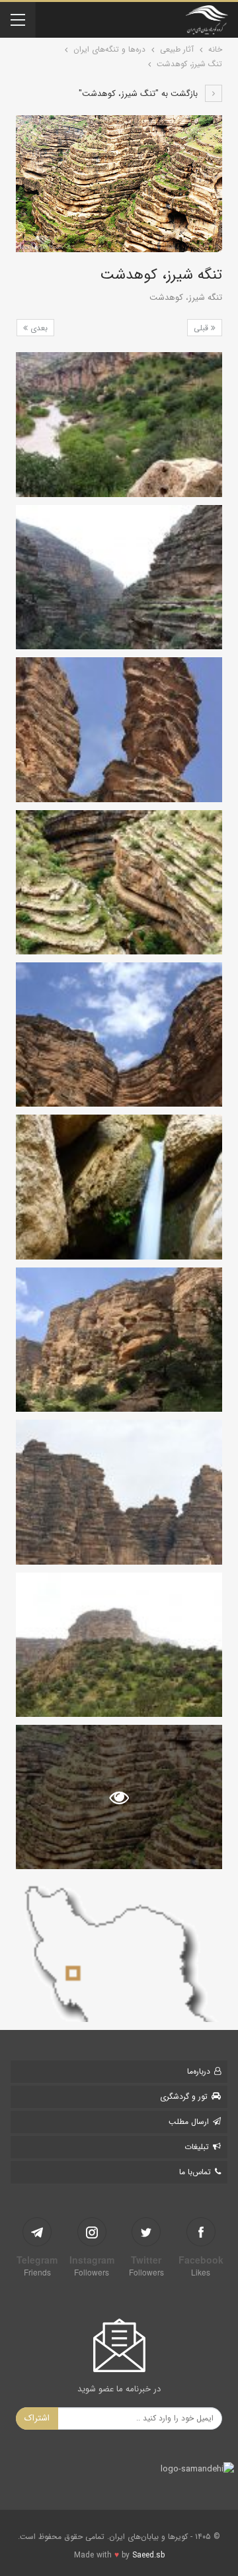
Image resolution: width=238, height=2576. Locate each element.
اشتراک (37, 2418)
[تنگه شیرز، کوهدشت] (119, 424)
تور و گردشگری (184, 2096)
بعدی (38, 328)
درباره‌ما (199, 2071)
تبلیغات (197, 2147)
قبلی (202, 328)
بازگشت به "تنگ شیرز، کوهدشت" (139, 94)
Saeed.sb (148, 2555)
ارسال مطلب (189, 2122)
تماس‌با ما (195, 2172)
